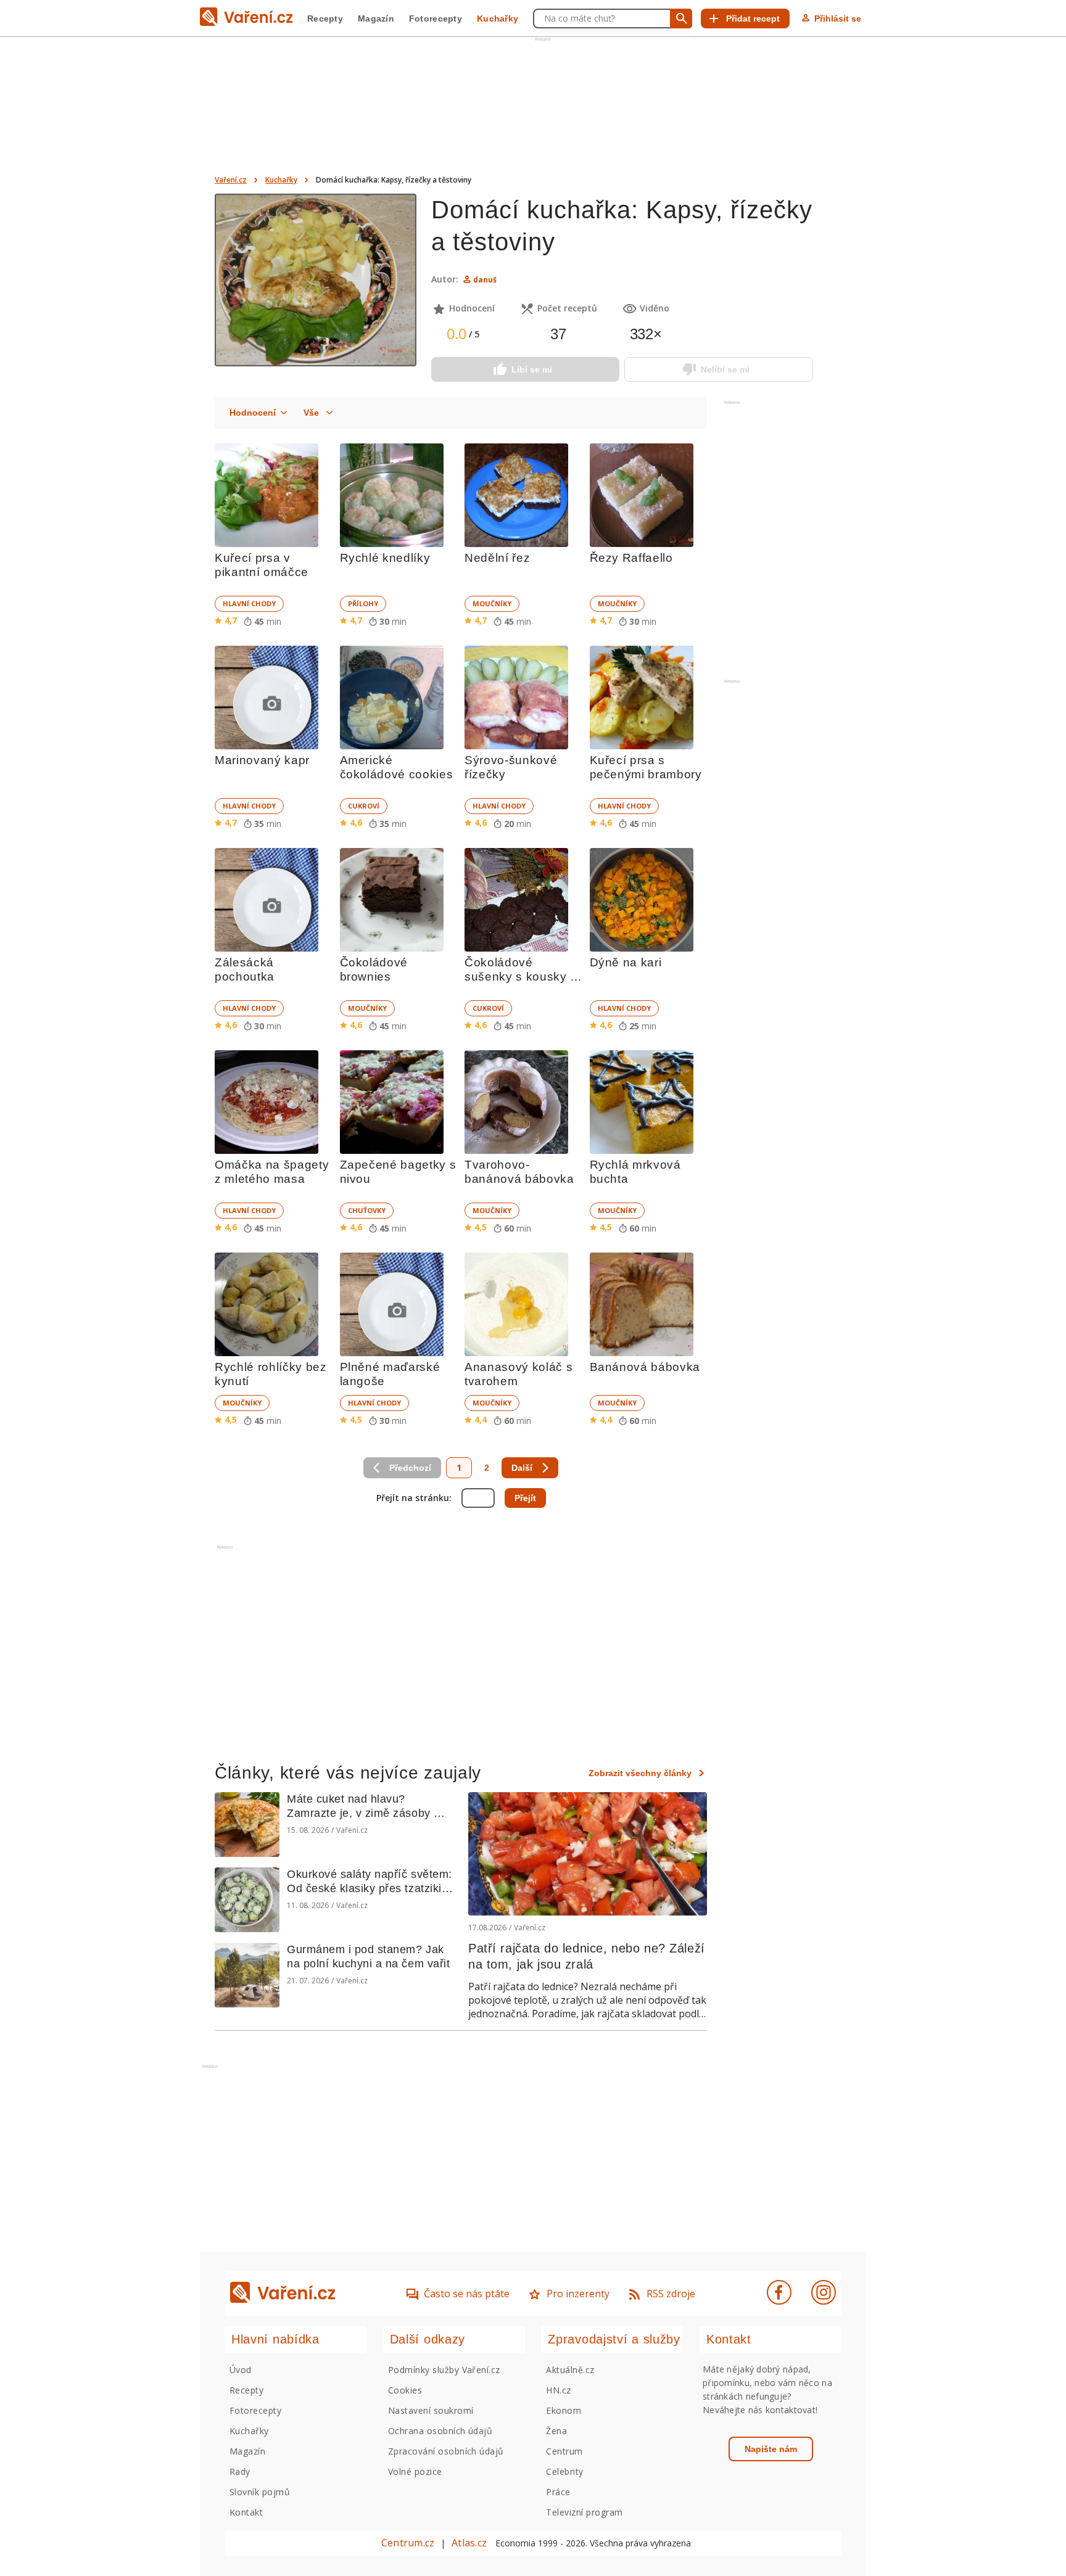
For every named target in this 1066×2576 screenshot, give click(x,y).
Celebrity (564, 2471)
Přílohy (363, 603)
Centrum (564, 2451)
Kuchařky (498, 19)
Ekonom (564, 2410)
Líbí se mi (532, 369)
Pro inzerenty (578, 2294)
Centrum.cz (408, 2543)
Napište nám (771, 2449)
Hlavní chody (249, 603)
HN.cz (558, 2390)
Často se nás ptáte (467, 2294)
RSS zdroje (671, 2294)
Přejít (525, 1498)
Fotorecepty (436, 19)
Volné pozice (415, 2471)
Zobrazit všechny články (640, 1773)
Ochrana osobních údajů (440, 2431)
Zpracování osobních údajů (446, 2451)
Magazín (376, 19)
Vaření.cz (231, 180)
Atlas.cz (469, 2543)
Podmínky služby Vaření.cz (444, 2370)
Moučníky (492, 603)
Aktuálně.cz (570, 2370)
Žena (556, 2431)
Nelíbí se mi (725, 369)
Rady (240, 2471)
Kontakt (246, 2512)
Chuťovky (367, 1210)
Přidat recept (753, 19)
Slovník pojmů (260, 2492)
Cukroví (364, 806)
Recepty (325, 19)
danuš (485, 280)
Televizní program (584, 2512)
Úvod (241, 2370)
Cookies (405, 2390)
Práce (558, 2492)
